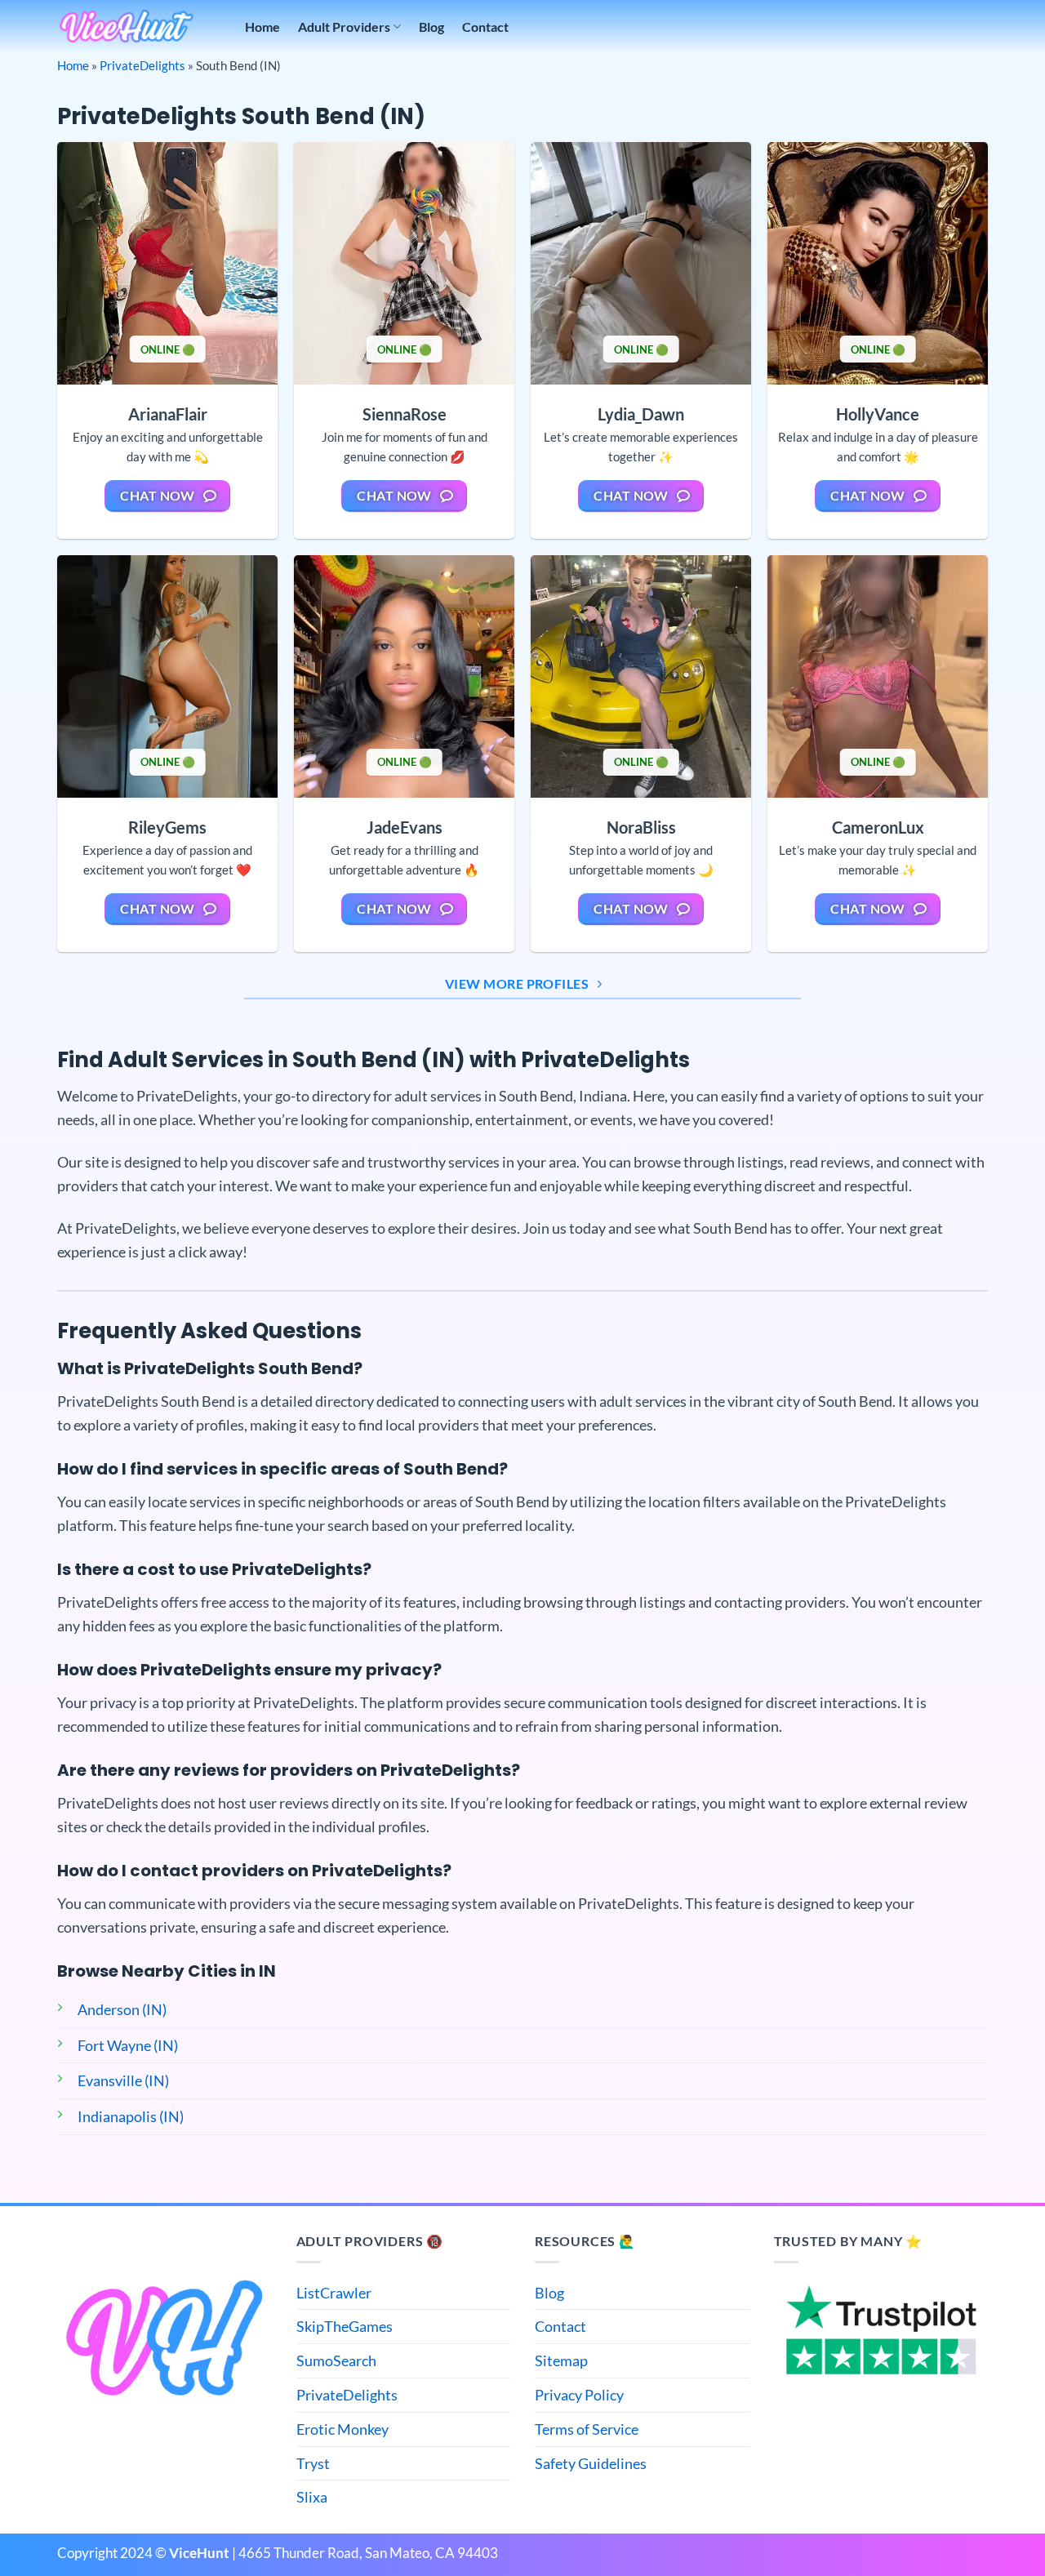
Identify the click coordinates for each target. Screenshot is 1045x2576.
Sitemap (561, 2360)
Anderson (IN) (122, 2009)
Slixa (312, 2497)
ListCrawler (334, 2293)
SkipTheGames (345, 2326)
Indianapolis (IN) (131, 2116)
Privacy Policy (579, 2395)
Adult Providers (344, 27)
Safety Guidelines (591, 2463)
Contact (485, 27)
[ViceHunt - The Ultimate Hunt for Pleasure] (127, 27)
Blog (431, 27)
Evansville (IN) (123, 2080)
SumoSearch (336, 2360)
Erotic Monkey (342, 2429)
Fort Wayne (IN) (128, 2045)
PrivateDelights (142, 65)
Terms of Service (587, 2429)
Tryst (313, 2463)
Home (262, 27)
